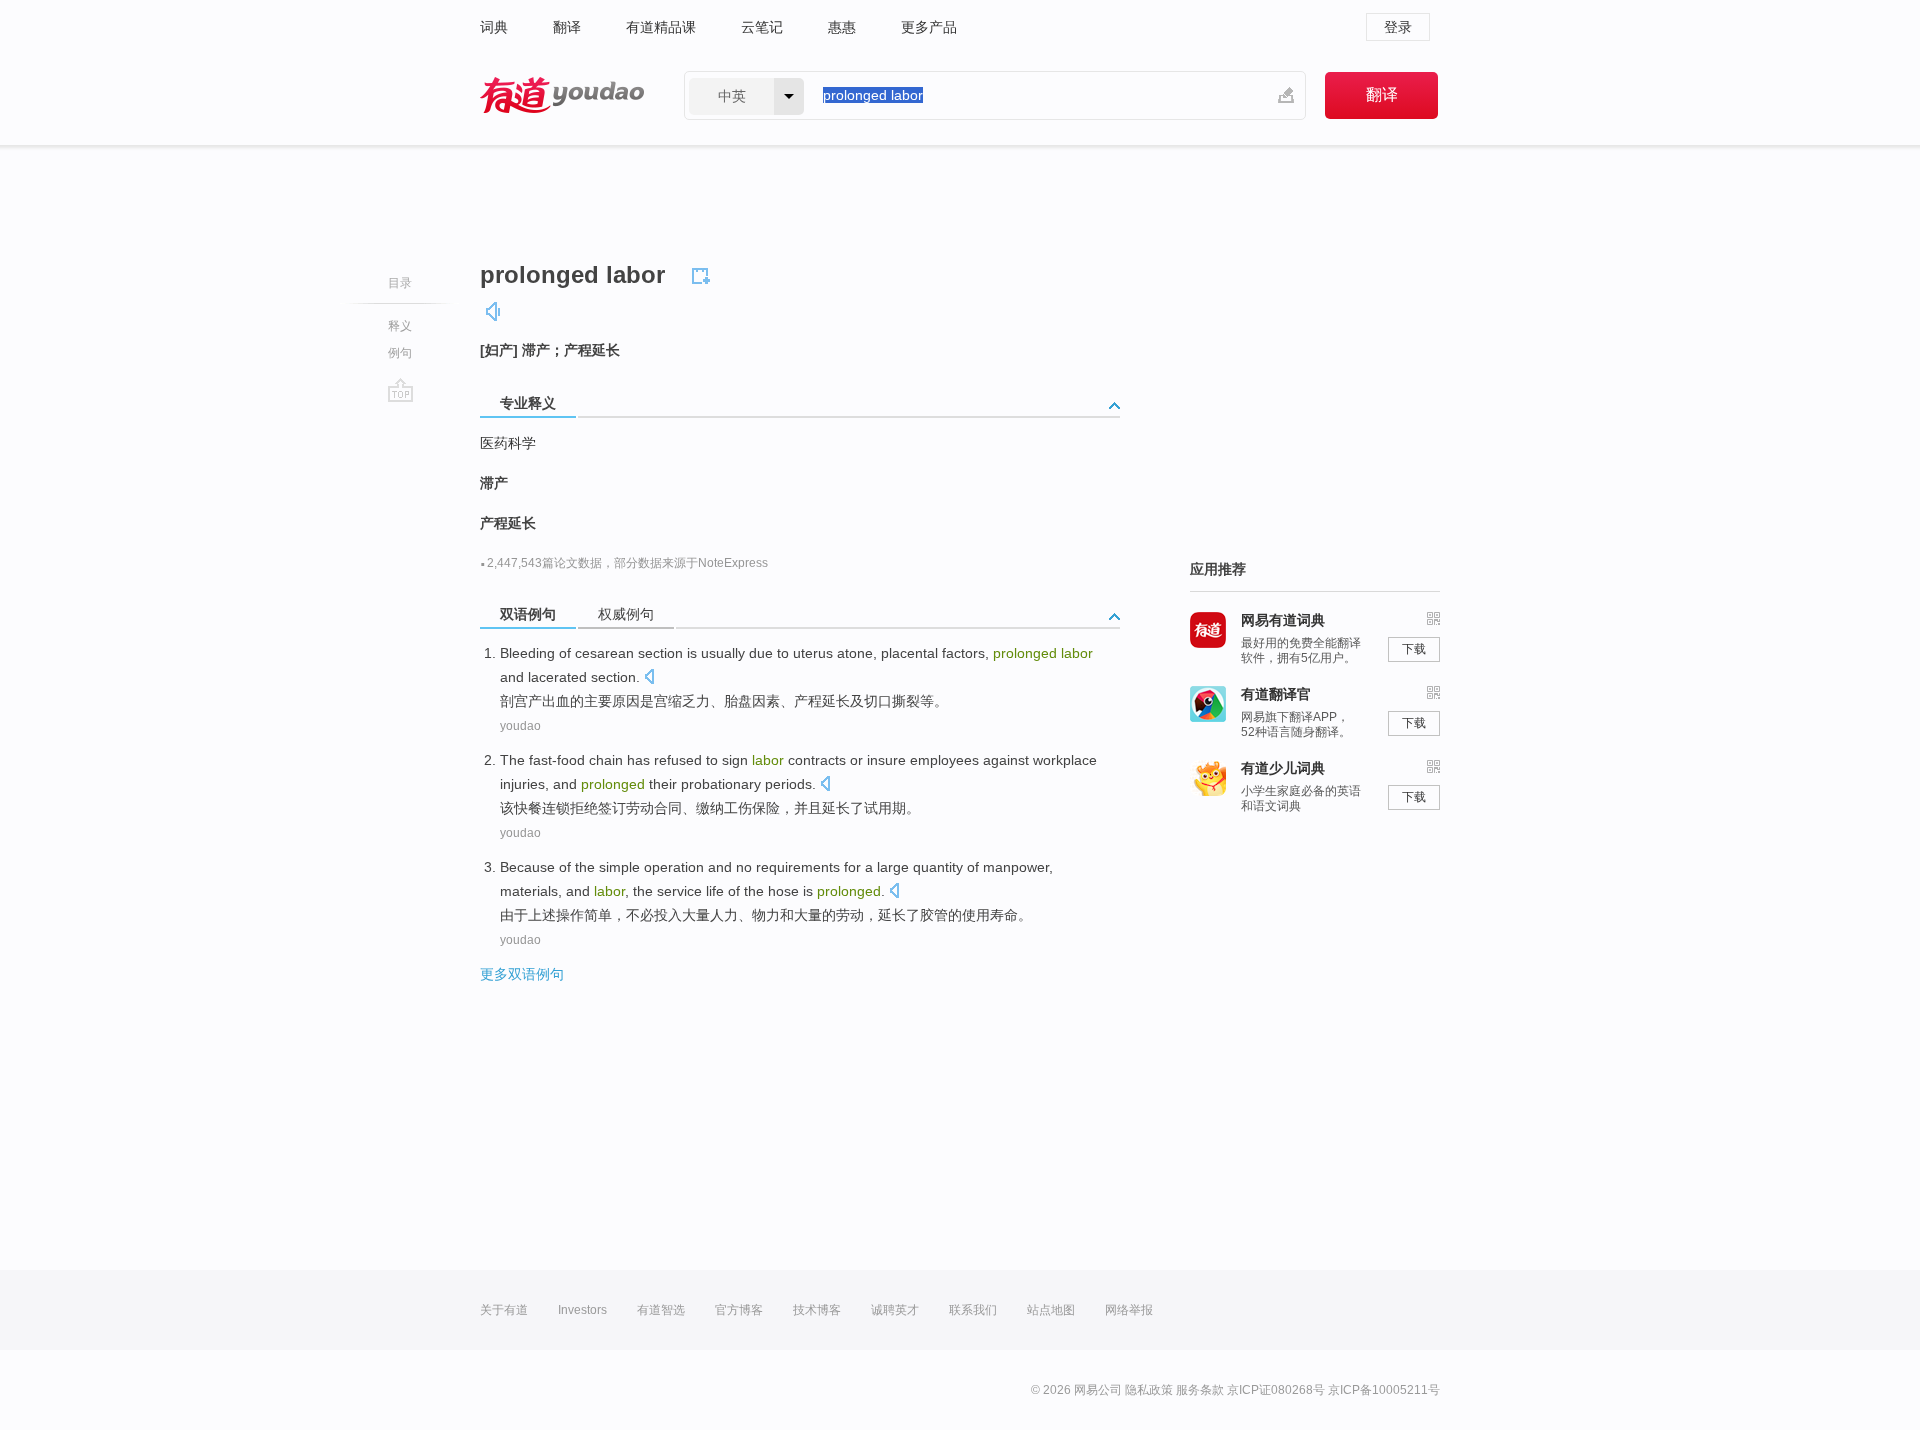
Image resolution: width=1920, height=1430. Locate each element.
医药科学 (508, 443)
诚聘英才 (895, 1310)
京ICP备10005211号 (1384, 1390)
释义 (400, 326)
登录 (1398, 27)
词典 (494, 27)
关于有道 (504, 1310)
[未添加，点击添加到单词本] (704, 273)
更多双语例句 (522, 974)
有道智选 (661, 1310)
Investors (582, 1310)
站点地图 (1051, 1310)
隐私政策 (1149, 1390)
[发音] (494, 311)
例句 (400, 353)
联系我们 (973, 1310)
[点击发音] (649, 678)
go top (400, 390)
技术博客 (817, 1310)
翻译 (567, 27)
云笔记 (762, 27)
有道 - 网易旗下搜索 (562, 95)
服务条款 (1200, 1390)
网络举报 (1129, 1310)
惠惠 (842, 27)
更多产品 (929, 27)
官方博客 (739, 1310)
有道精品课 (661, 27)
